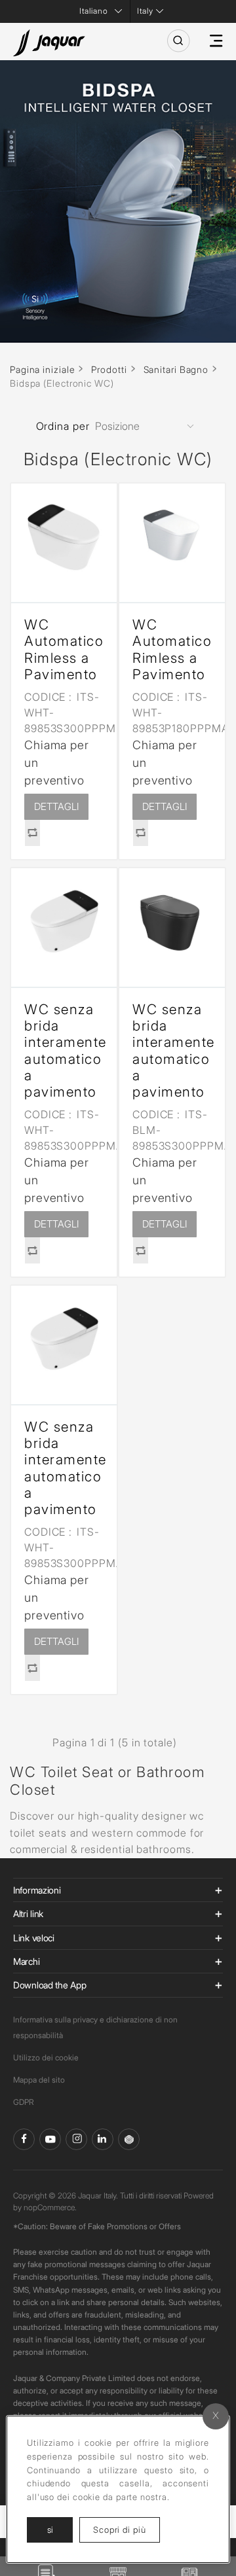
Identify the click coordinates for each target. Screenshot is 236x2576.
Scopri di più (127, 2529)
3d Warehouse (129, 2139)
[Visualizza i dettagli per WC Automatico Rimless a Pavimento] (64, 536)
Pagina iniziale (43, 369)
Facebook (24, 2139)
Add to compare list (32, 833)
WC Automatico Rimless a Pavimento (64, 649)
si (50, 2530)
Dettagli (56, 806)
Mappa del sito (39, 2080)
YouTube (50, 2139)
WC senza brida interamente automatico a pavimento (64, 1050)
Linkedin (103, 2139)
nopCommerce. (50, 2207)
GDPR (24, 2102)
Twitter (76, 2139)
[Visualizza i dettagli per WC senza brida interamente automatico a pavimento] (64, 921)
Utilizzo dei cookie (46, 2057)
